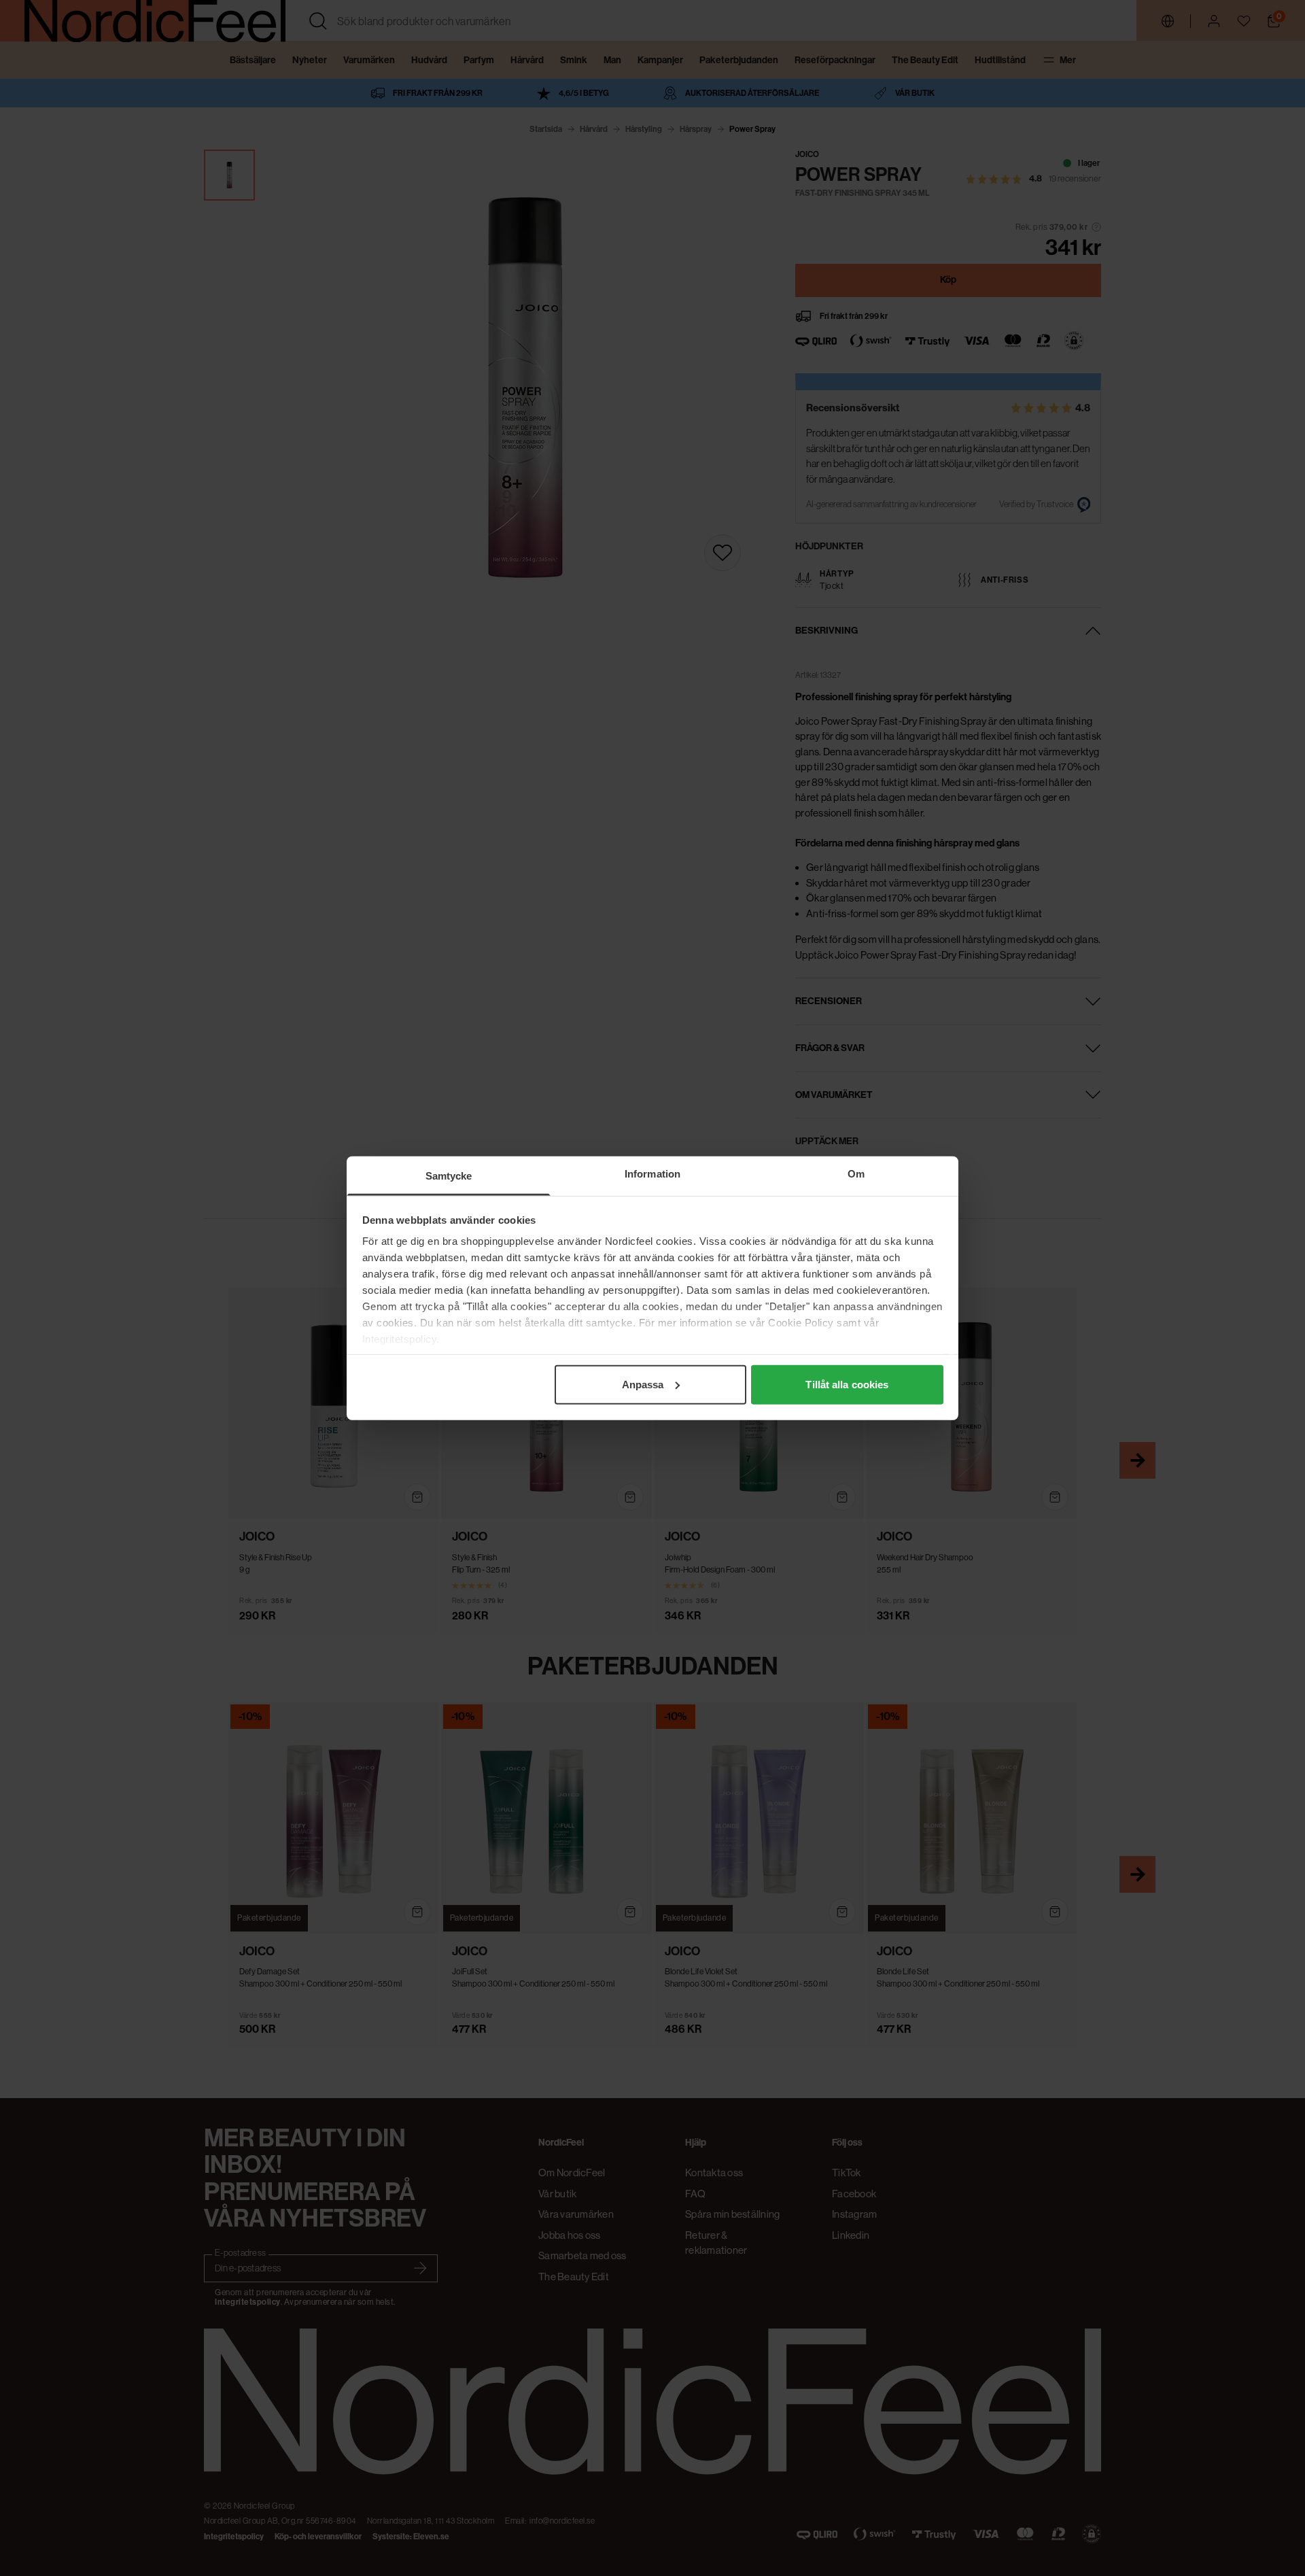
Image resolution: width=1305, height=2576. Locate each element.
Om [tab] (856, 1173)
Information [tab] (652, 1173)
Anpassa (643, 1384)
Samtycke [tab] (449, 1175)
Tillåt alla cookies (847, 1384)
